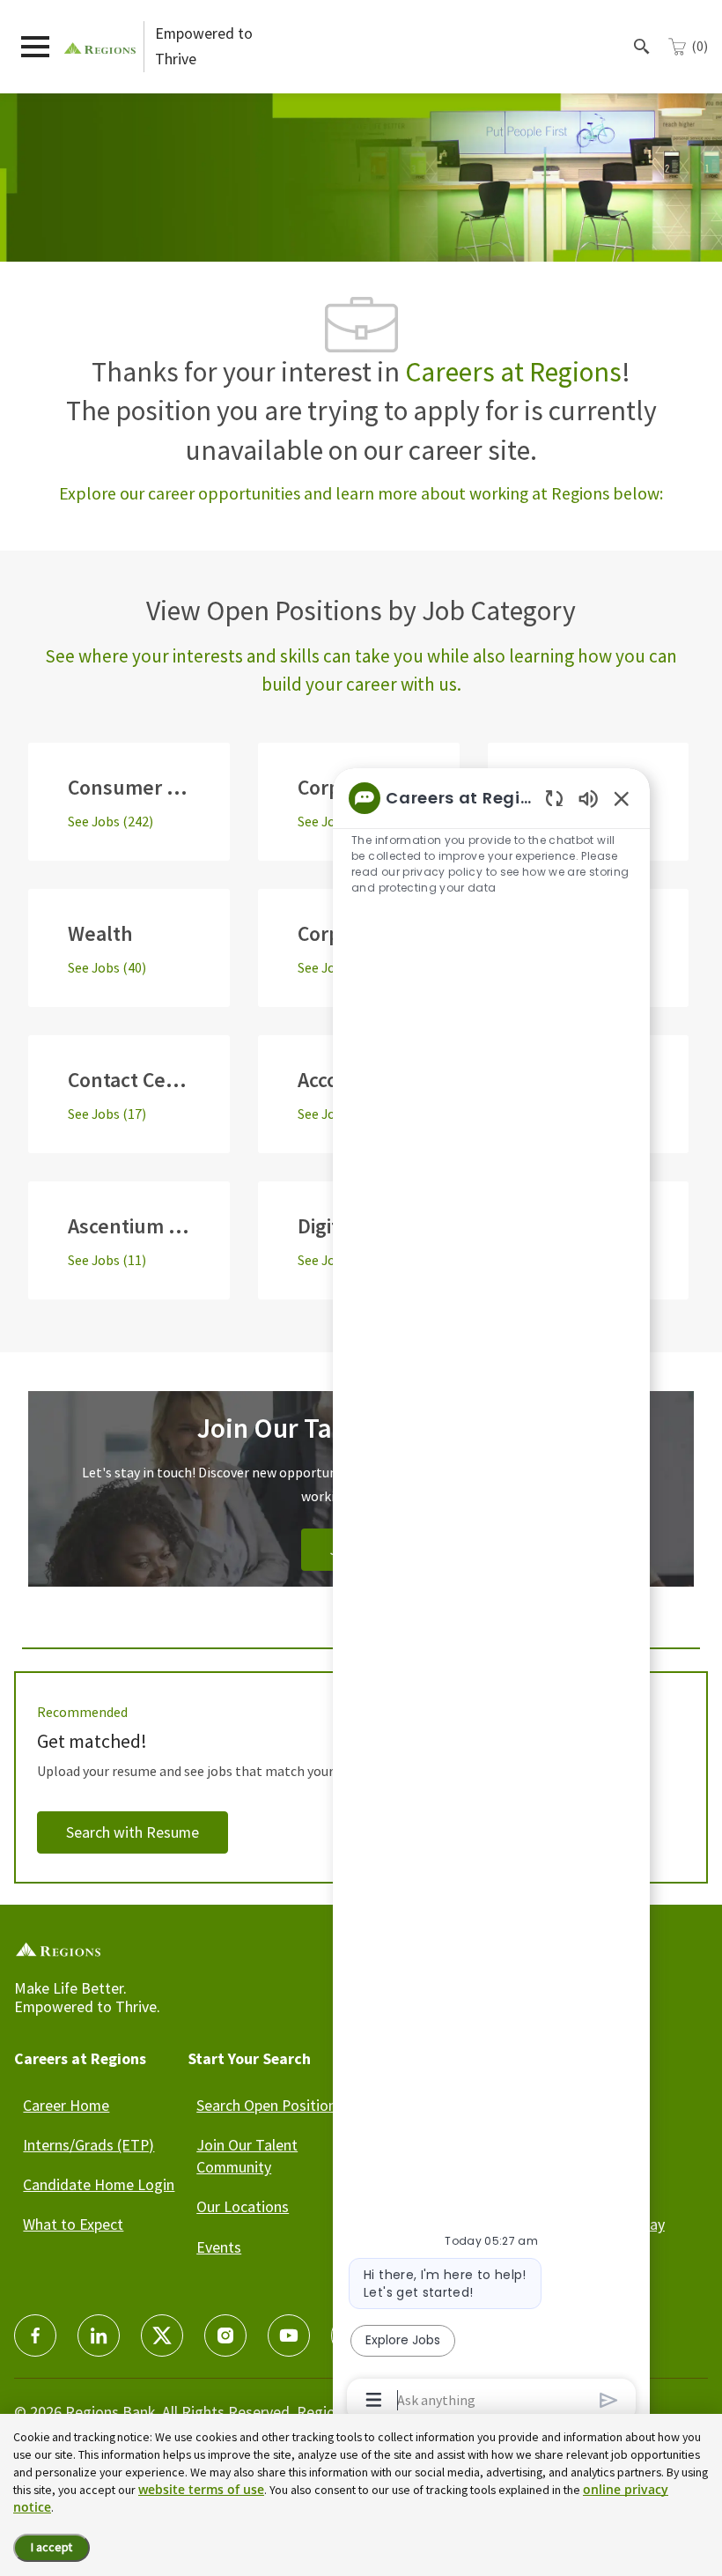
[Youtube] (289, 2335)
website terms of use (201, 2489)
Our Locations (243, 2206)
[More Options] (374, 2400)
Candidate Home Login (99, 2184)
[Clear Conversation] (554, 798)
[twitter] (162, 2335)
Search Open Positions (270, 2105)
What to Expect (73, 2224)
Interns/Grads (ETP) (88, 2145)
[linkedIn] (99, 2335)
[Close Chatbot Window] (622, 798)
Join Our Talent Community (247, 2156)
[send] (609, 2400)
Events (219, 2247)
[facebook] (35, 2335)
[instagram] (225, 2335)
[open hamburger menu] (35, 47)
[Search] (642, 47)
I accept (52, 2547)
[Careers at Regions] (100, 46)
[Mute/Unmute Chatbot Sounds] (588, 798)
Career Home (66, 2105)
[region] (491, 1598)
